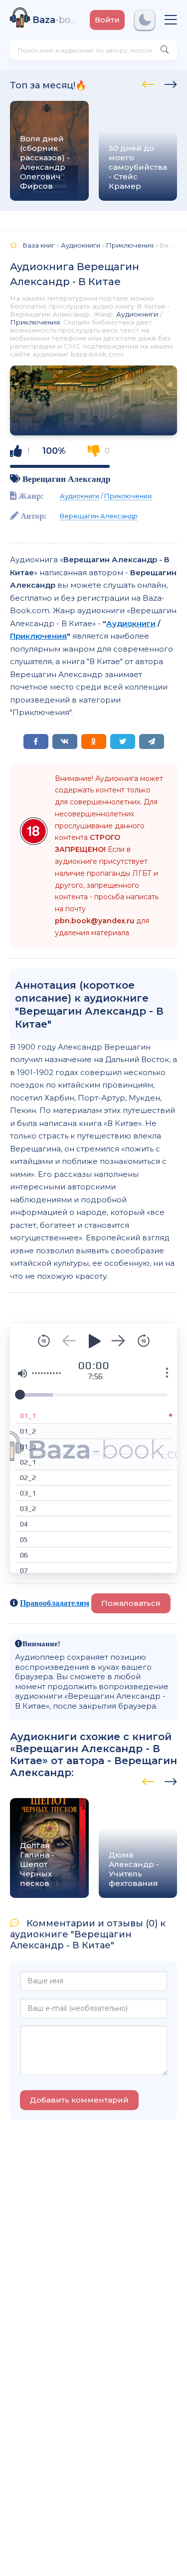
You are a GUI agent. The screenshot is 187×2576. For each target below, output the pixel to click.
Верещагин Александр (66, 479)
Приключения (35, 322)
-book (56, 20)
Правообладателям (55, 1603)
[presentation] (148, 83)
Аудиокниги (137, 314)
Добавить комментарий (79, 2100)
